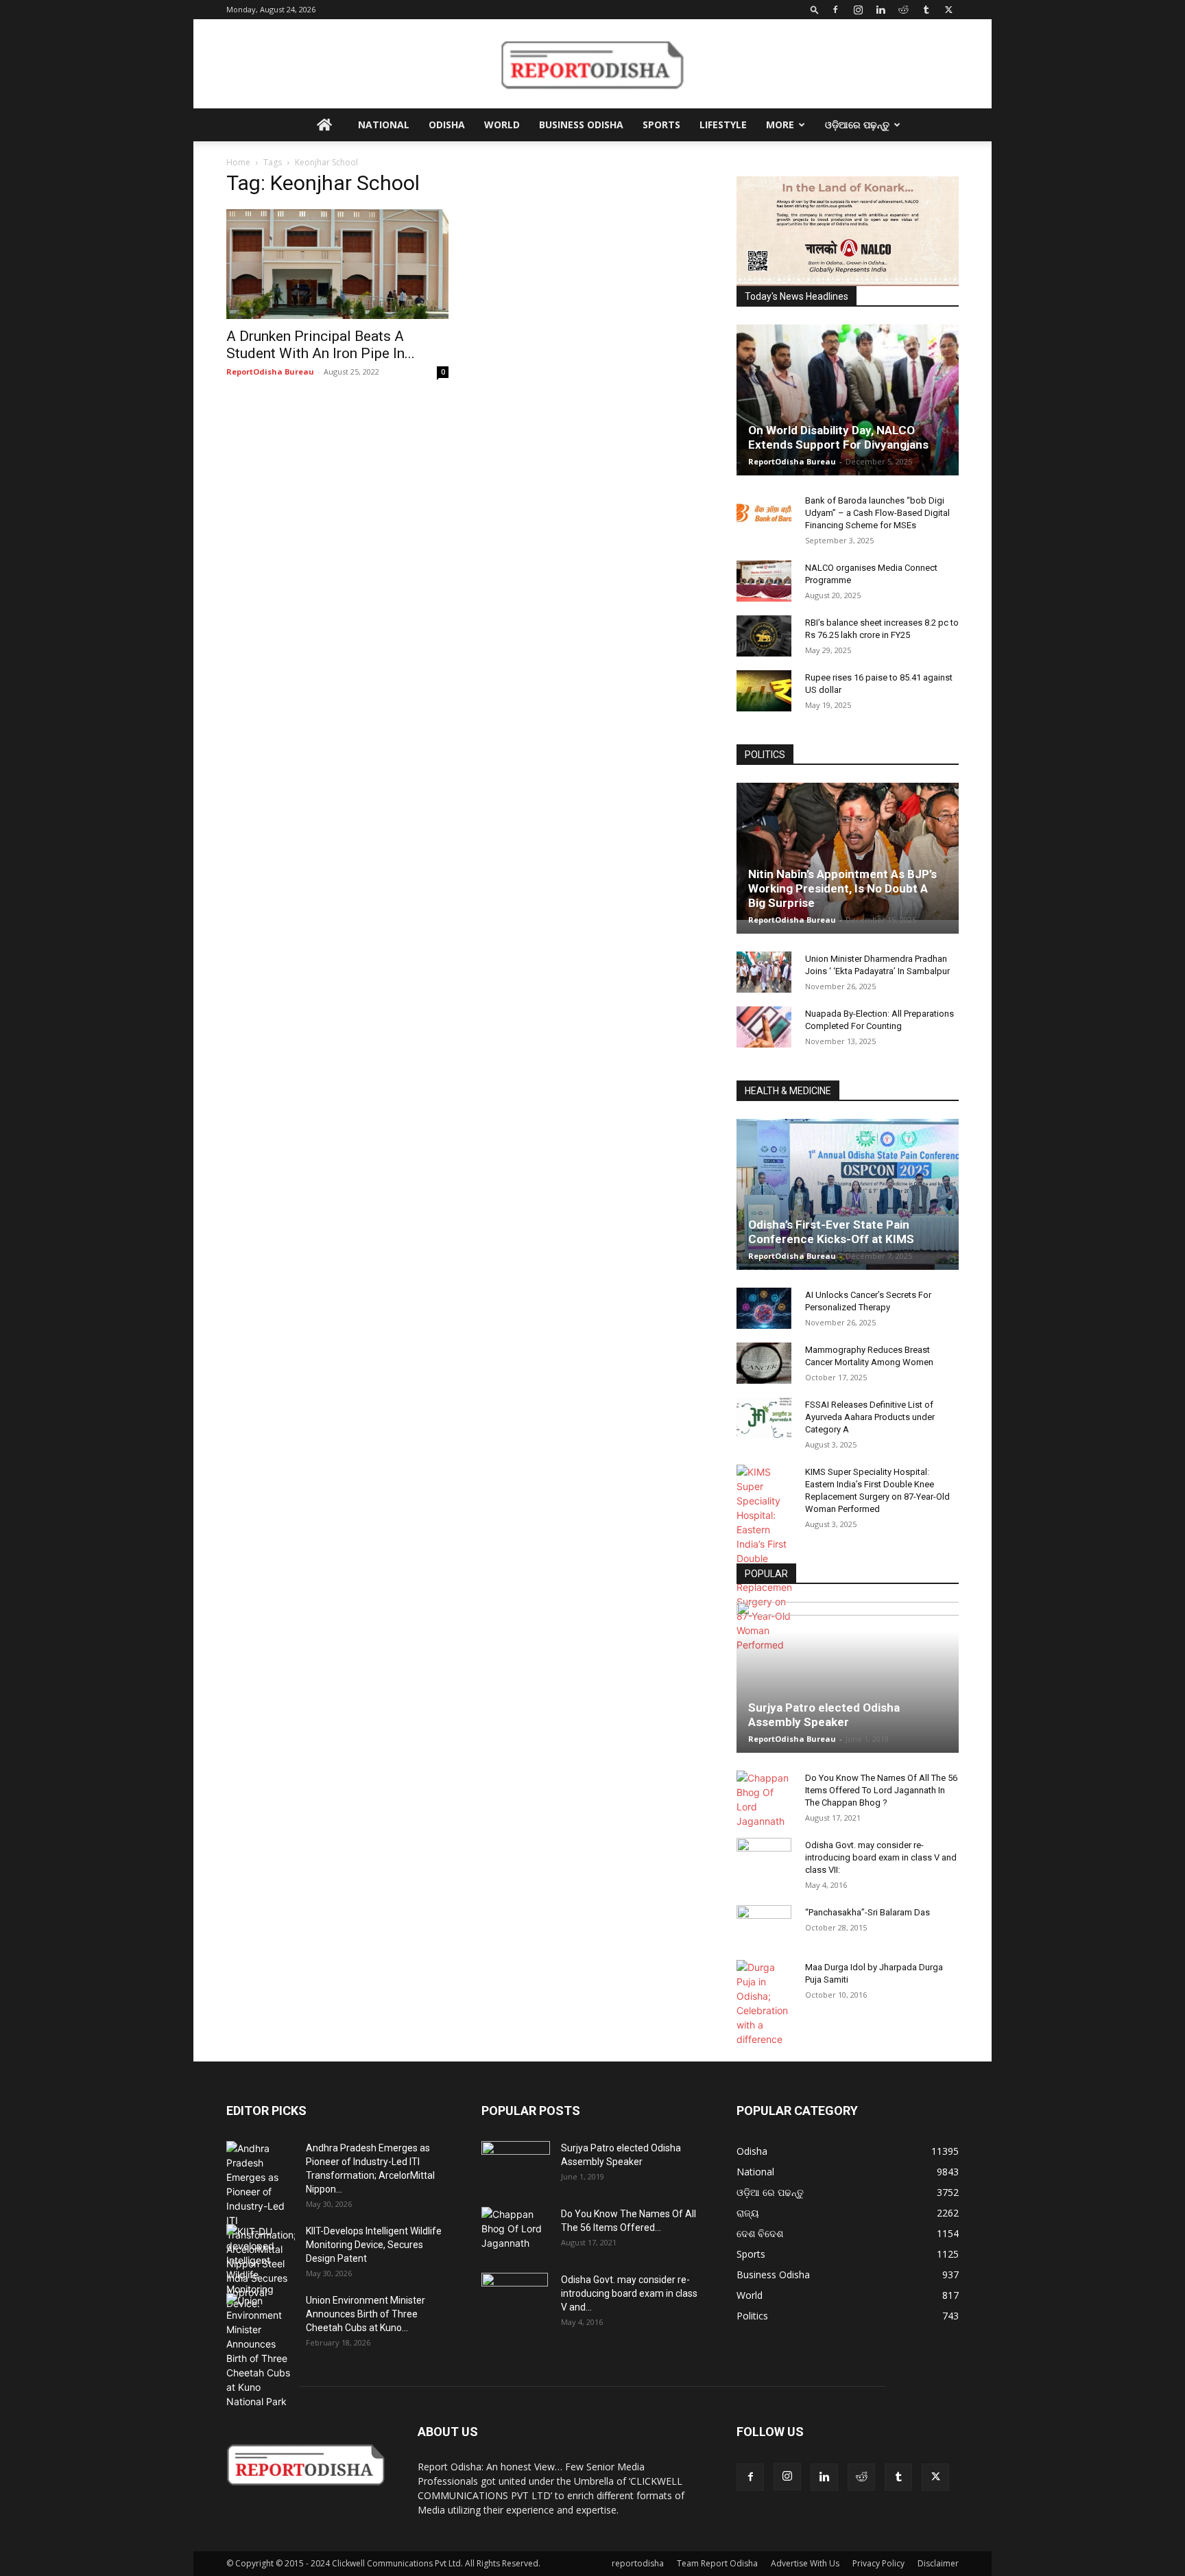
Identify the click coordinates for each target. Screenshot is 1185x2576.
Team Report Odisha (717, 2563)
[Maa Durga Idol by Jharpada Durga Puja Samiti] (764, 2003)
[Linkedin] (881, 10)
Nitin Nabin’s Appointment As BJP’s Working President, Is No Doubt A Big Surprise (842, 888)
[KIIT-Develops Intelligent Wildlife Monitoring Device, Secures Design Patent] (261, 2267)
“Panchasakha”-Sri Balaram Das (867, 1912)
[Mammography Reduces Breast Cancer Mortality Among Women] (764, 1363)
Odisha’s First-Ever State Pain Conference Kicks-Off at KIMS (831, 1232)
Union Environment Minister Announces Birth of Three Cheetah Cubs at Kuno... (366, 2314)
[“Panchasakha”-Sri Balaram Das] (764, 1937)
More (780, 125)
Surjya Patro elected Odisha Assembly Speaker (824, 1715)
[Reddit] (903, 10)
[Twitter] (948, 10)
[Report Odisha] (592, 64)
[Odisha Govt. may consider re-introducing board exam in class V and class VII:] (764, 1858)
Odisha (447, 125)
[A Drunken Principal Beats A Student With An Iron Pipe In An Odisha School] (337, 264)
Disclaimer (938, 2563)
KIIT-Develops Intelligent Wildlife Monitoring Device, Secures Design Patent (374, 2245)
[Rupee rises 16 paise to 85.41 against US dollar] (764, 691)
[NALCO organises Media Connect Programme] (764, 581)
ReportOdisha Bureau (270, 371)
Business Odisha (581, 125)
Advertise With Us (805, 2563)
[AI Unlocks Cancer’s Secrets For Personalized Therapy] (764, 1308)
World (502, 125)
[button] (815, 9)
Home (238, 162)
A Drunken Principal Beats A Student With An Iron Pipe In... (321, 345)
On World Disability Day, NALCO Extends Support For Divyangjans (838, 437)
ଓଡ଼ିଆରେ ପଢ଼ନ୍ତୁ (857, 125)
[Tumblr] (926, 10)
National (384, 125)
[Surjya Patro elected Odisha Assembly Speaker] (848, 1677)
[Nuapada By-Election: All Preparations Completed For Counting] (764, 1027)
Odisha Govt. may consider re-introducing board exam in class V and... (629, 2293)
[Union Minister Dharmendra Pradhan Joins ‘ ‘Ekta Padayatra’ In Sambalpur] (764, 972)
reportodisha (638, 2563)
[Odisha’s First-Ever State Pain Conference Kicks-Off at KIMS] (848, 1200)
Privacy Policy (878, 2563)
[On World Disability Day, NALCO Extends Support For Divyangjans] (848, 414)
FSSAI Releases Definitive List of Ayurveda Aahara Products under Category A (870, 1417)
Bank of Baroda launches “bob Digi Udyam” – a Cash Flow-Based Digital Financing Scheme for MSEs (877, 513)
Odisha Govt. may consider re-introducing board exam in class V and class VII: (881, 1857)
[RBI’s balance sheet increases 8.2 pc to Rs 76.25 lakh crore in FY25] (764, 636)
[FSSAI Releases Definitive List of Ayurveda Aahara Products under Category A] (764, 1418)
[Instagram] (858, 10)
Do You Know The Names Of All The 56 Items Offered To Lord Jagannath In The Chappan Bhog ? (881, 1790)
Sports (661, 125)
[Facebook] (835, 10)
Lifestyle (723, 125)
